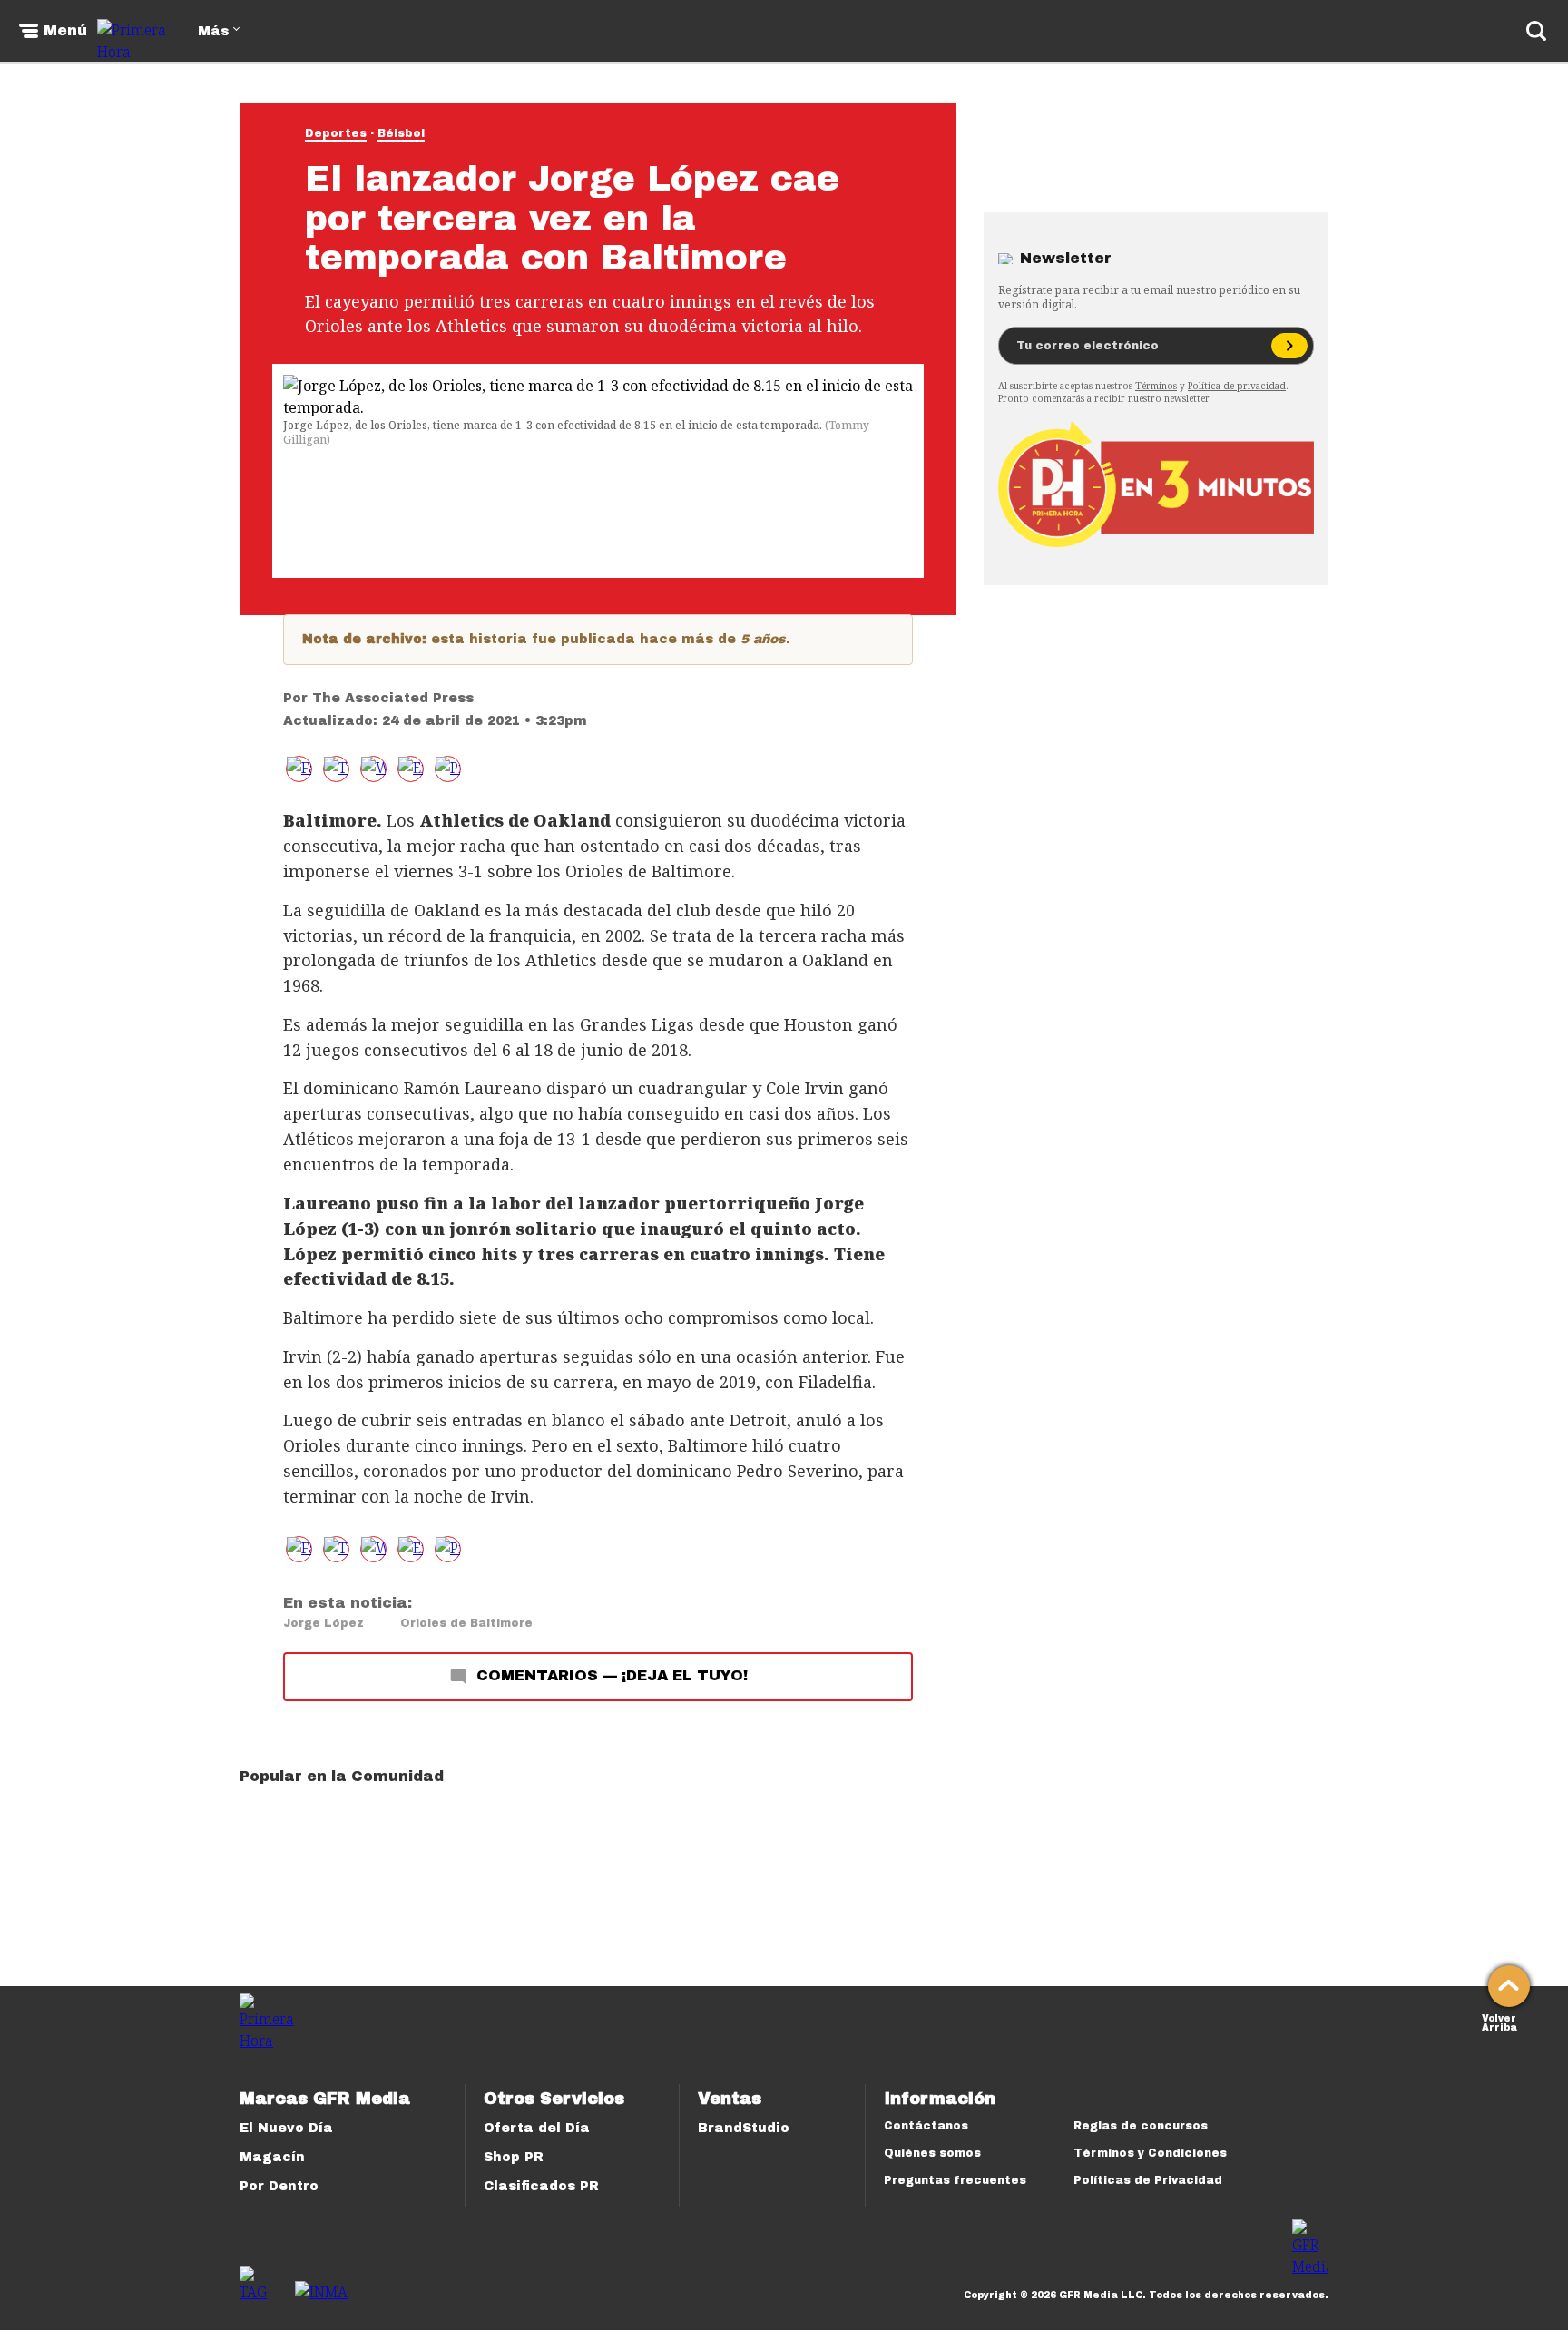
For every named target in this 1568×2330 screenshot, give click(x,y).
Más (213, 31)
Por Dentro (279, 2186)
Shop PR (514, 2157)
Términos (1156, 386)
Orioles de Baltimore (466, 1623)
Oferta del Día (537, 2128)
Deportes (336, 133)
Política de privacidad (1237, 386)
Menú (65, 31)
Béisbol (401, 133)
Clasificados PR (541, 2186)
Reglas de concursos (1141, 2126)
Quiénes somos (932, 2153)
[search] (1536, 31)
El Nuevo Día (286, 2128)
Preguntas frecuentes (955, 2180)
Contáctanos (926, 2126)
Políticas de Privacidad (1148, 2180)
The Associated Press (393, 698)
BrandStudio (744, 2128)
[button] (336, 769)
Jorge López (323, 1623)
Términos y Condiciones (1150, 2153)
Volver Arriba (1499, 2021)
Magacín (272, 2157)
